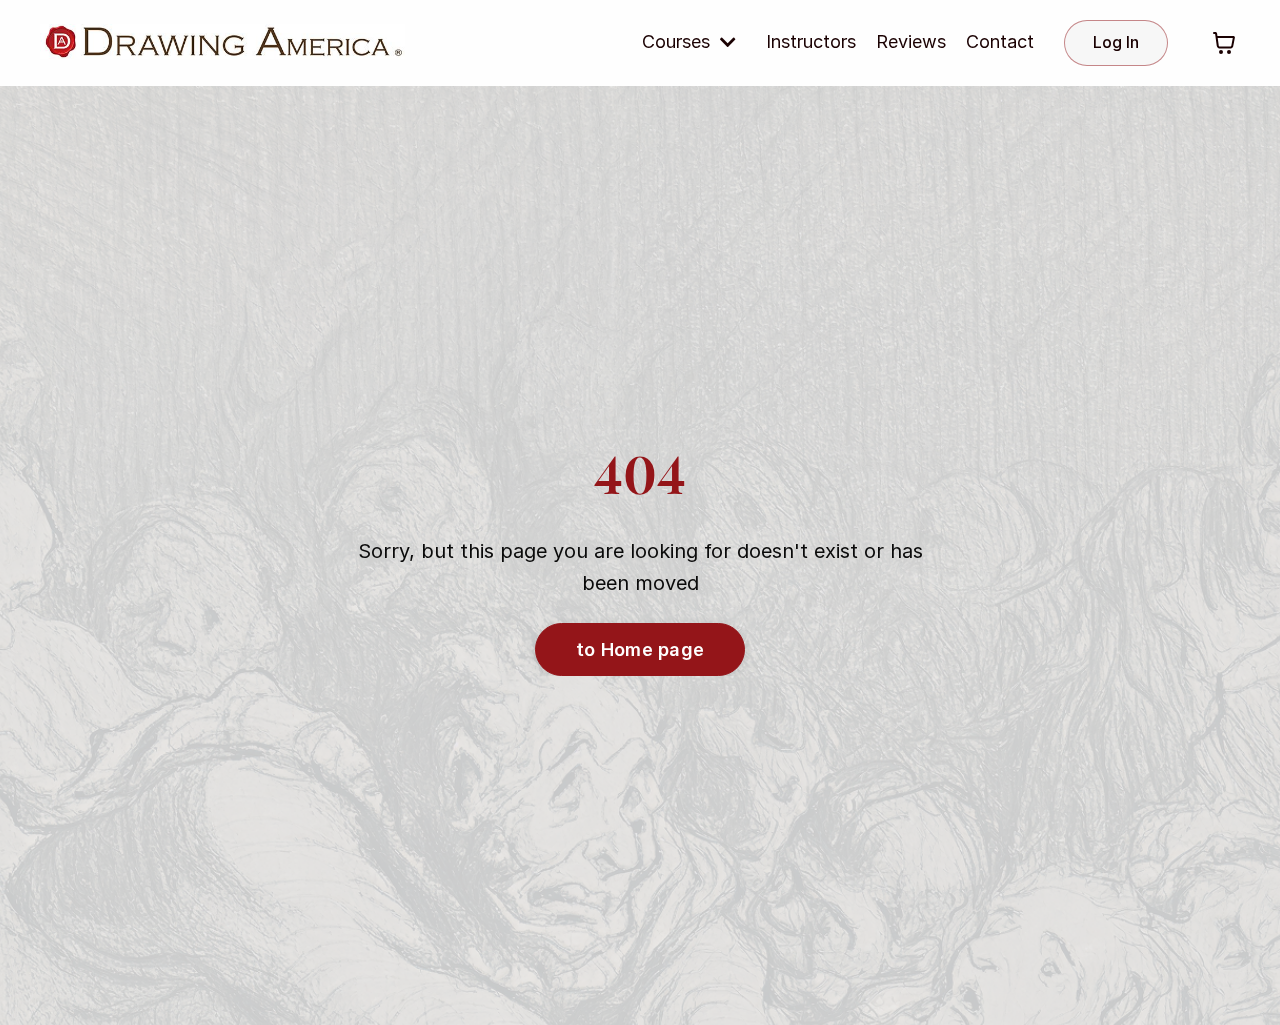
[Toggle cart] (1224, 43)
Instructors (811, 41)
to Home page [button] (640, 649)
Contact (1000, 41)
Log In (1116, 42)
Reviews (911, 41)
